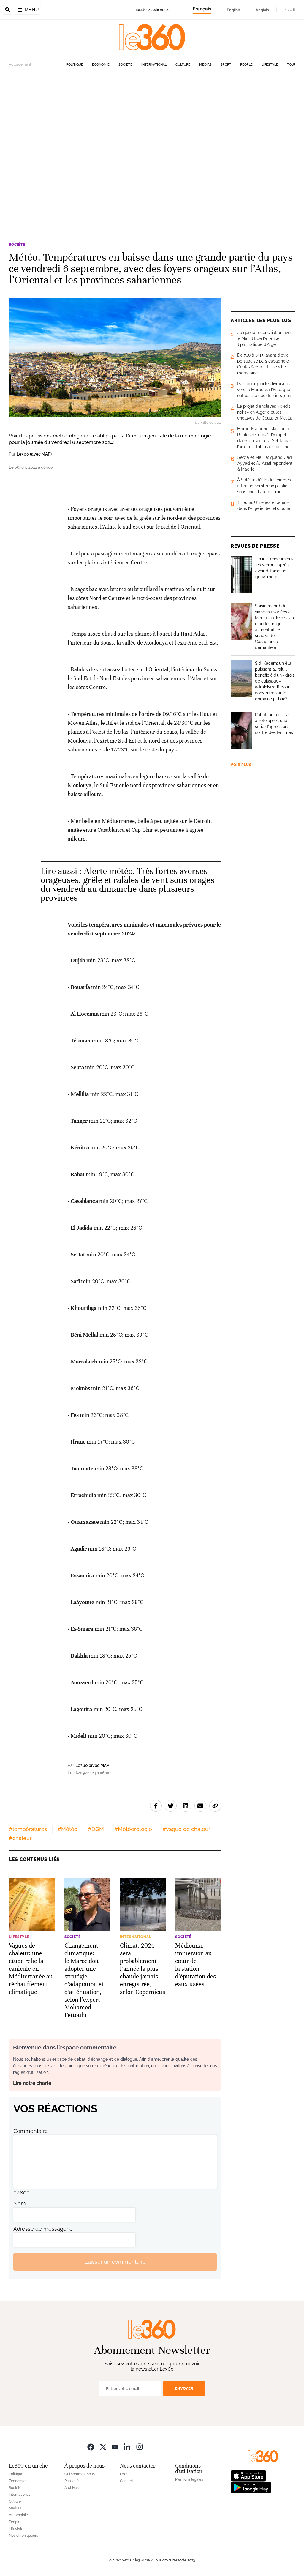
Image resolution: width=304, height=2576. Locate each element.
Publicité (72, 2481)
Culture (183, 65)
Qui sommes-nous (80, 2474)
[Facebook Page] (91, 2447)
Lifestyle (270, 65)
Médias (205, 65)
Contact (126, 2481)
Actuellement (20, 64)
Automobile (18, 2515)
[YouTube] (115, 2447)
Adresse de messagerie (43, 2229)
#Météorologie (133, 1829)
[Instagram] (140, 2447)
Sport (226, 65)
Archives (72, 2488)
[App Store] (248, 2475)
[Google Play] (251, 2487)
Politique (75, 65)
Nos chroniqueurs (23, 2536)
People (246, 65)
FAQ (123, 2474)
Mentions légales (189, 2479)
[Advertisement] (152, 148)
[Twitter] (103, 2447)
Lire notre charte (32, 2083)
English (233, 10)
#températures (28, 1829)
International (154, 65)
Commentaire (31, 2131)
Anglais (262, 10)
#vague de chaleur (186, 1829)
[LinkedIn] (127, 2447)
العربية (290, 10)
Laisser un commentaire (115, 2262)
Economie (101, 65)
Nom (20, 2204)
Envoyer (184, 2388)
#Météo (68, 1829)
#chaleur (20, 1838)
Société (125, 65)
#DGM (96, 1829)
